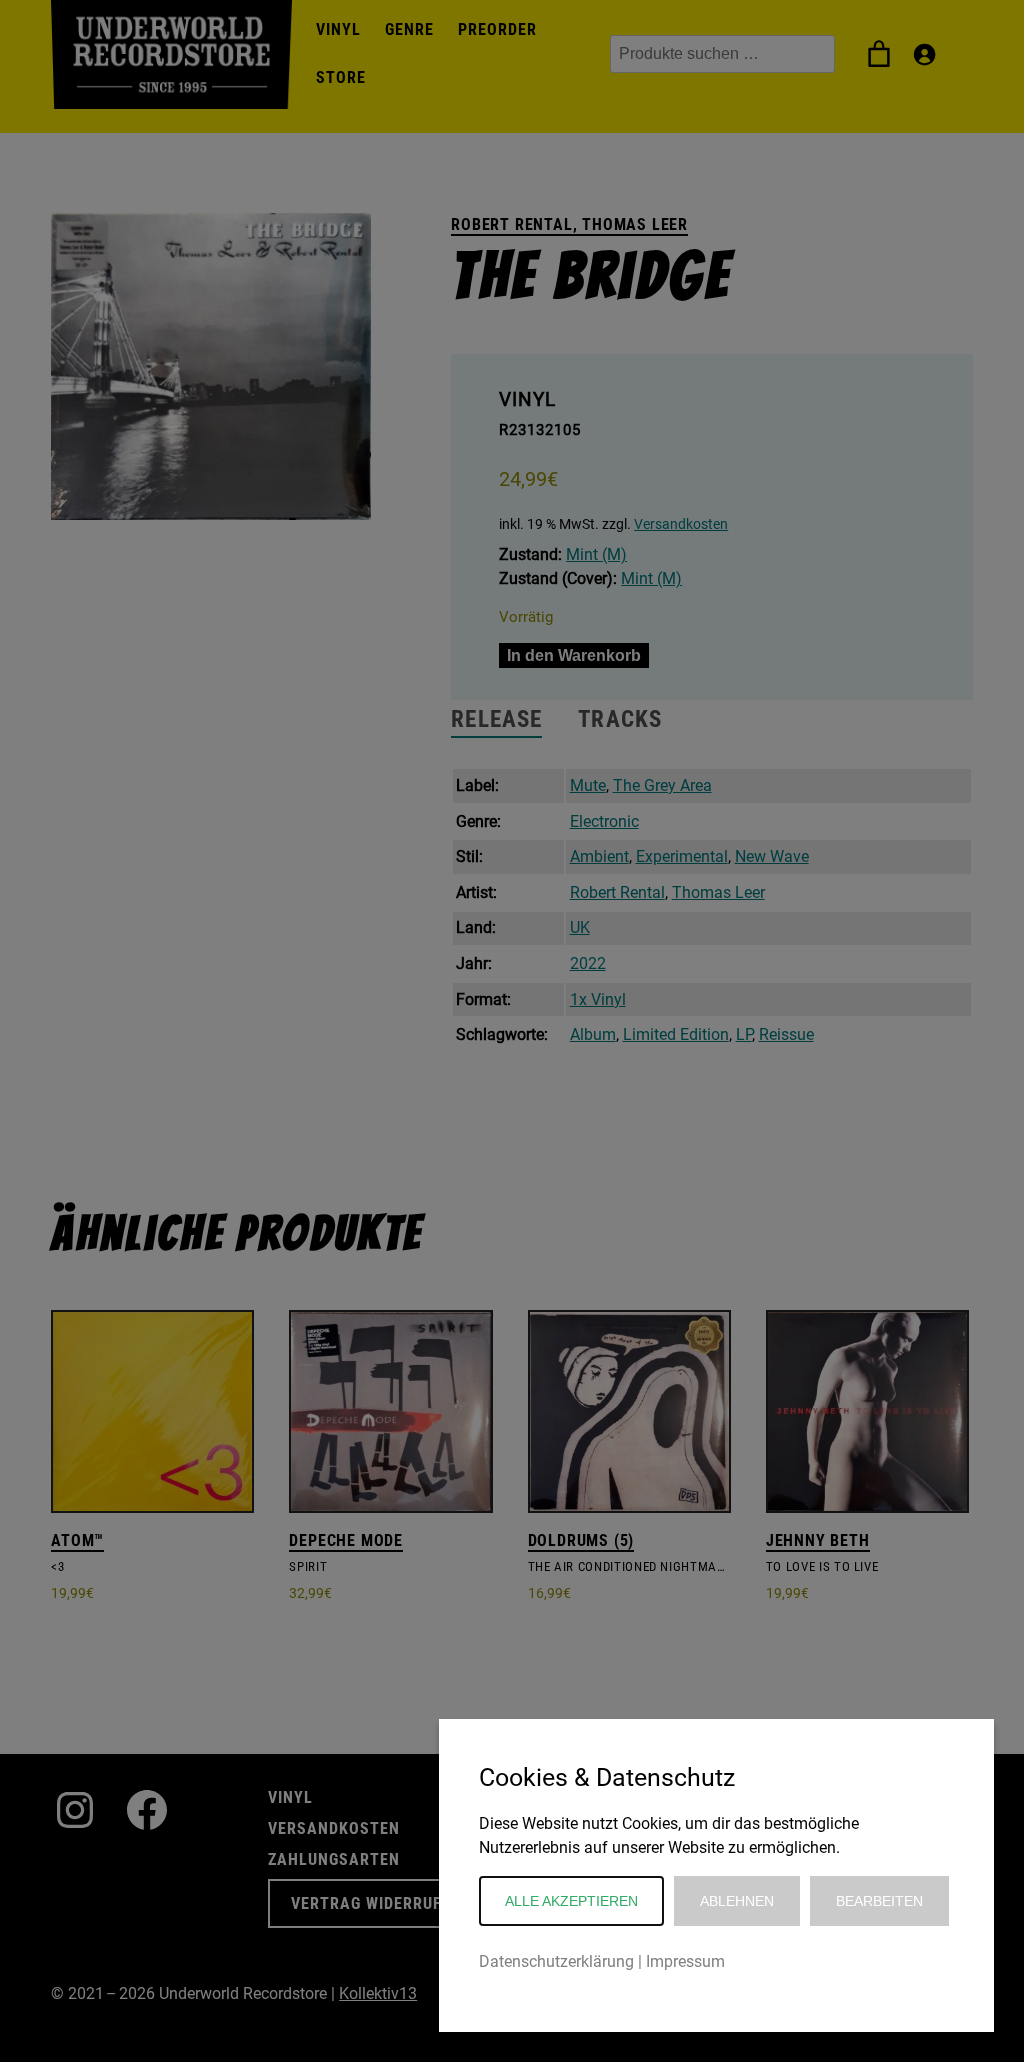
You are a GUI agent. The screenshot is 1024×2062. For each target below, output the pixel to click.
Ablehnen (737, 1901)
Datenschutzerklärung (556, 1961)
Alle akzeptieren (571, 1901)
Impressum (685, 1961)
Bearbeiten (879, 1901)
